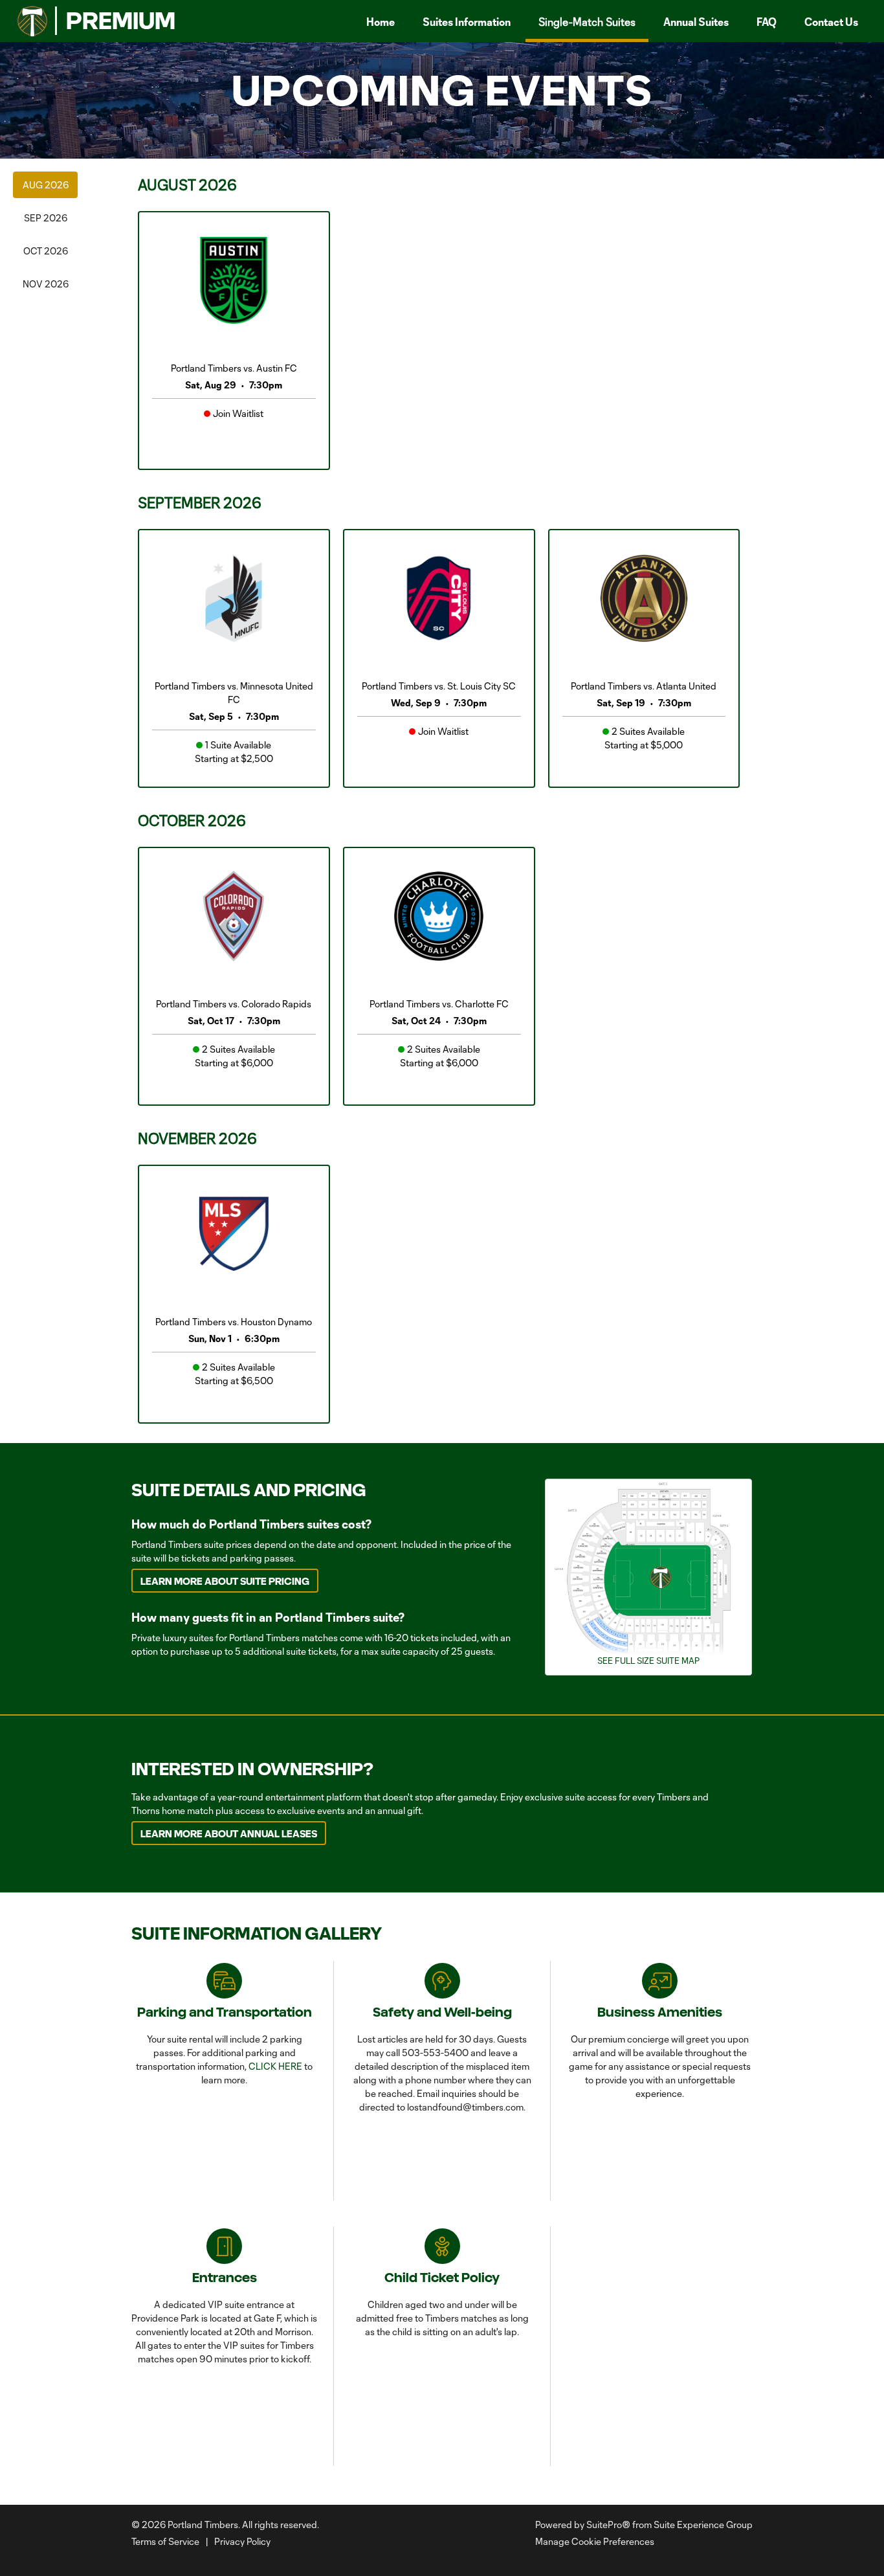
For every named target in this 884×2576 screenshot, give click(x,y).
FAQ (767, 22)
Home (381, 22)
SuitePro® (608, 2525)
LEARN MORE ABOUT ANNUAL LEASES (229, 1834)
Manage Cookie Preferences (595, 2541)
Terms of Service (165, 2541)
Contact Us (831, 22)
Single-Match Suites (587, 22)
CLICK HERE (275, 2066)
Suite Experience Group (703, 2525)
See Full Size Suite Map (648, 1661)
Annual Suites (696, 22)
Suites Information (467, 22)
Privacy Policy (242, 2541)
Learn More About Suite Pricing (225, 1581)
